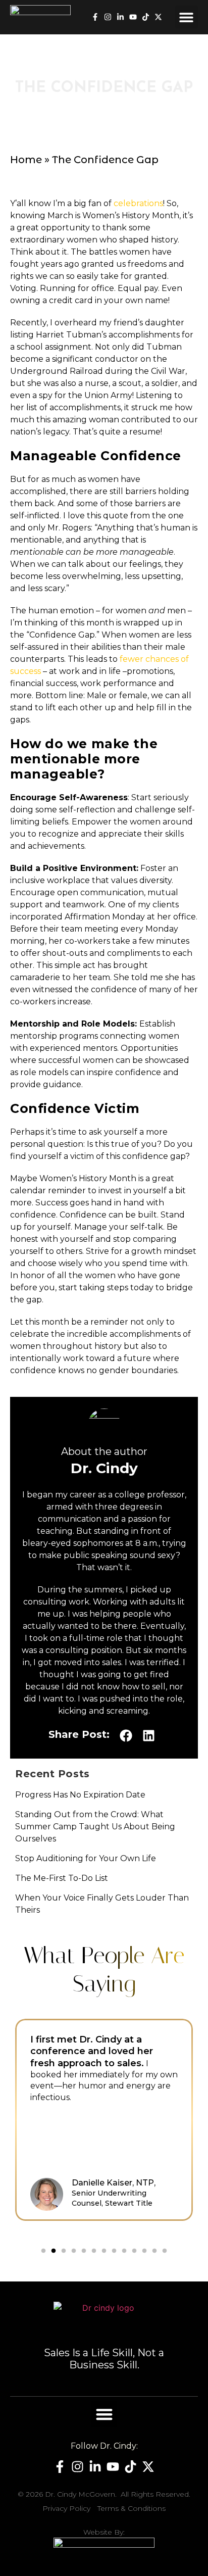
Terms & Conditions (132, 2508)
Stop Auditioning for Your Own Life (86, 1858)
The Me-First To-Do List (62, 1878)
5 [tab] (84, 2251)
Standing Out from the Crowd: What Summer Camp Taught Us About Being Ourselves (95, 1827)
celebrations (138, 203)
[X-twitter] (158, 17)
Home (26, 160)
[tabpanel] (104, 2120)
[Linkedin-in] (120, 17)
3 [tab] (64, 2251)
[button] (187, 17)
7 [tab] (104, 2251)
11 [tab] (144, 2251)
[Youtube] (133, 17)
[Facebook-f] (95, 17)
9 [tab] (124, 2251)
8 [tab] (114, 2251)
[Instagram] (108, 17)
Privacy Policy (66, 2508)
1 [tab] (43, 2251)
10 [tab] (134, 2251)
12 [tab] (154, 2251)
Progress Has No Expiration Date (80, 1795)
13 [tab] (165, 2251)
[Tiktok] (146, 17)
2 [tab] (54, 2251)
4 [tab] (74, 2251)
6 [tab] (94, 2251)
